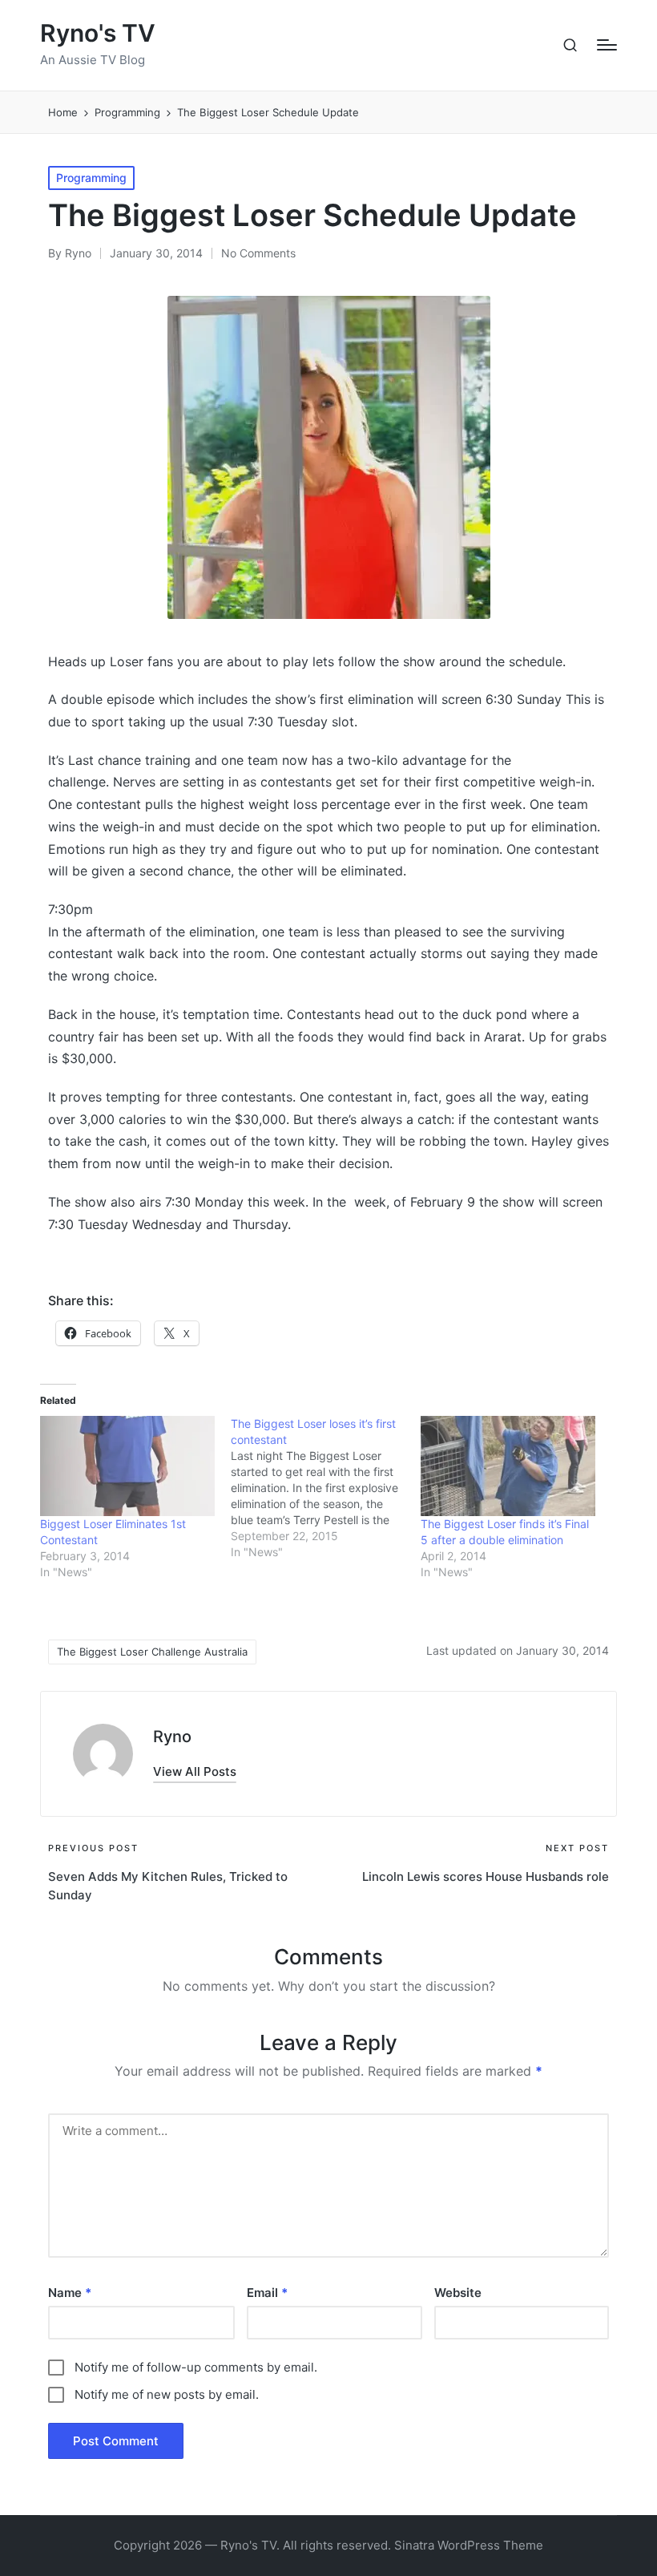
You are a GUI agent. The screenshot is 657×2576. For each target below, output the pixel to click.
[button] (195, 1771)
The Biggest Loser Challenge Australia (152, 1652)
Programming (91, 178)
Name (70, 2293)
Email (267, 2293)
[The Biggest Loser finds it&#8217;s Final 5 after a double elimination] (508, 1466)
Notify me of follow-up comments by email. (196, 2367)
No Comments (258, 253)
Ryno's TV (98, 33)
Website (458, 2293)
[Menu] (607, 45)
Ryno (172, 1737)
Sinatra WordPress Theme (469, 2545)
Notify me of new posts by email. (167, 2394)
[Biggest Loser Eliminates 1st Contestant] (127, 1466)
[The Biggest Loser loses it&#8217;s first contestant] (326, 1488)
